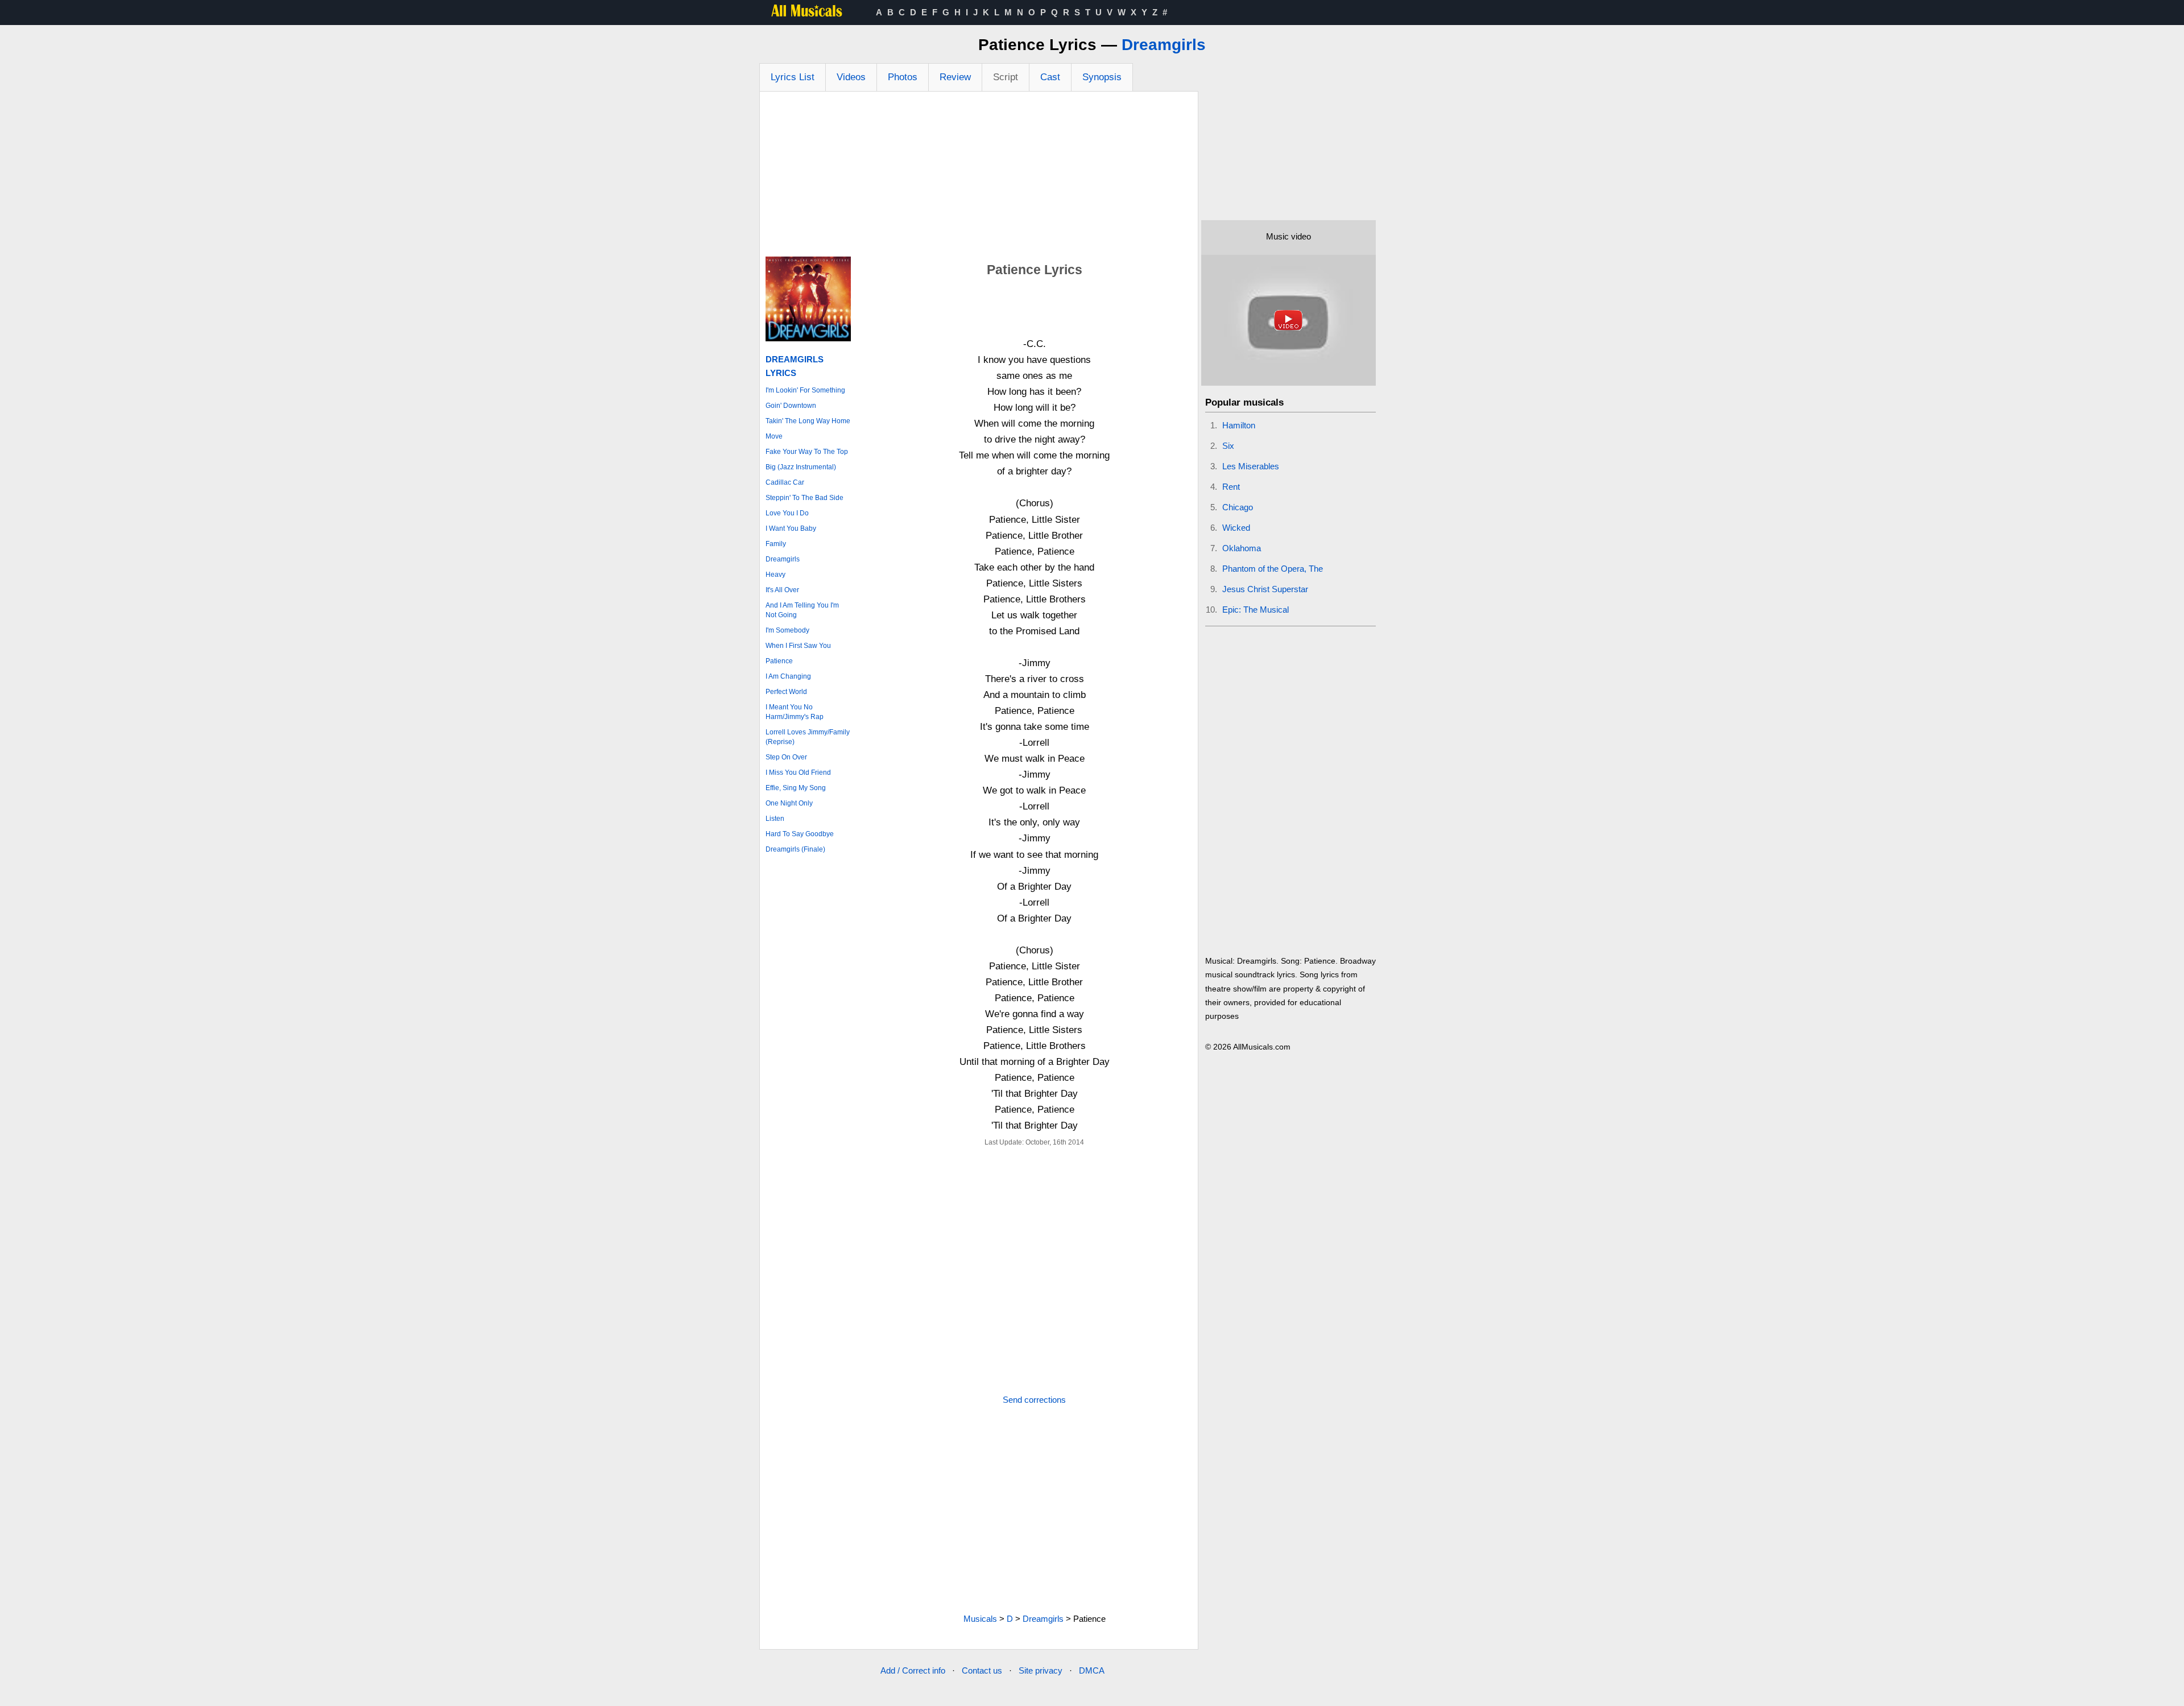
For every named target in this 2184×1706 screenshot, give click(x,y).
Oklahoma (1242, 548)
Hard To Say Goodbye (800, 834)
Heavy (775, 575)
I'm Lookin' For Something (805, 390)
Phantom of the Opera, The (1273, 569)
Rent (1231, 487)
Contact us (982, 1670)
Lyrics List (793, 77)
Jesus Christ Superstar (1265, 589)
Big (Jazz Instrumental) (801, 467)
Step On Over (786, 757)
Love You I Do (787, 513)
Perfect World (786, 692)
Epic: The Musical (1256, 610)
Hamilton (1239, 425)
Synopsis (1102, 77)
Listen (775, 819)
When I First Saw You (798, 646)
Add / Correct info (913, 1670)
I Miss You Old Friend (798, 773)
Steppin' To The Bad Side (804, 498)
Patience (779, 661)
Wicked (1236, 528)
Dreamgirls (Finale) (795, 849)
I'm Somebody (787, 630)
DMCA (1092, 1670)
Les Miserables (1251, 466)
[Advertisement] (979, 177)
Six (1228, 446)
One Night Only (789, 803)
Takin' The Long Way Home (808, 421)
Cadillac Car (785, 482)
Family (776, 544)
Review (955, 77)
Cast (1050, 77)
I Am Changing (788, 676)
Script (1006, 77)
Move (774, 436)
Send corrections (1034, 1400)
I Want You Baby (791, 528)
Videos (851, 77)
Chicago (1238, 507)
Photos (903, 77)
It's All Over (782, 590)
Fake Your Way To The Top (807, 452)
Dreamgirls (1164, 45)
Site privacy (1041, 1670)
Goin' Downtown (791, 406)
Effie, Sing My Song (796, 788)
